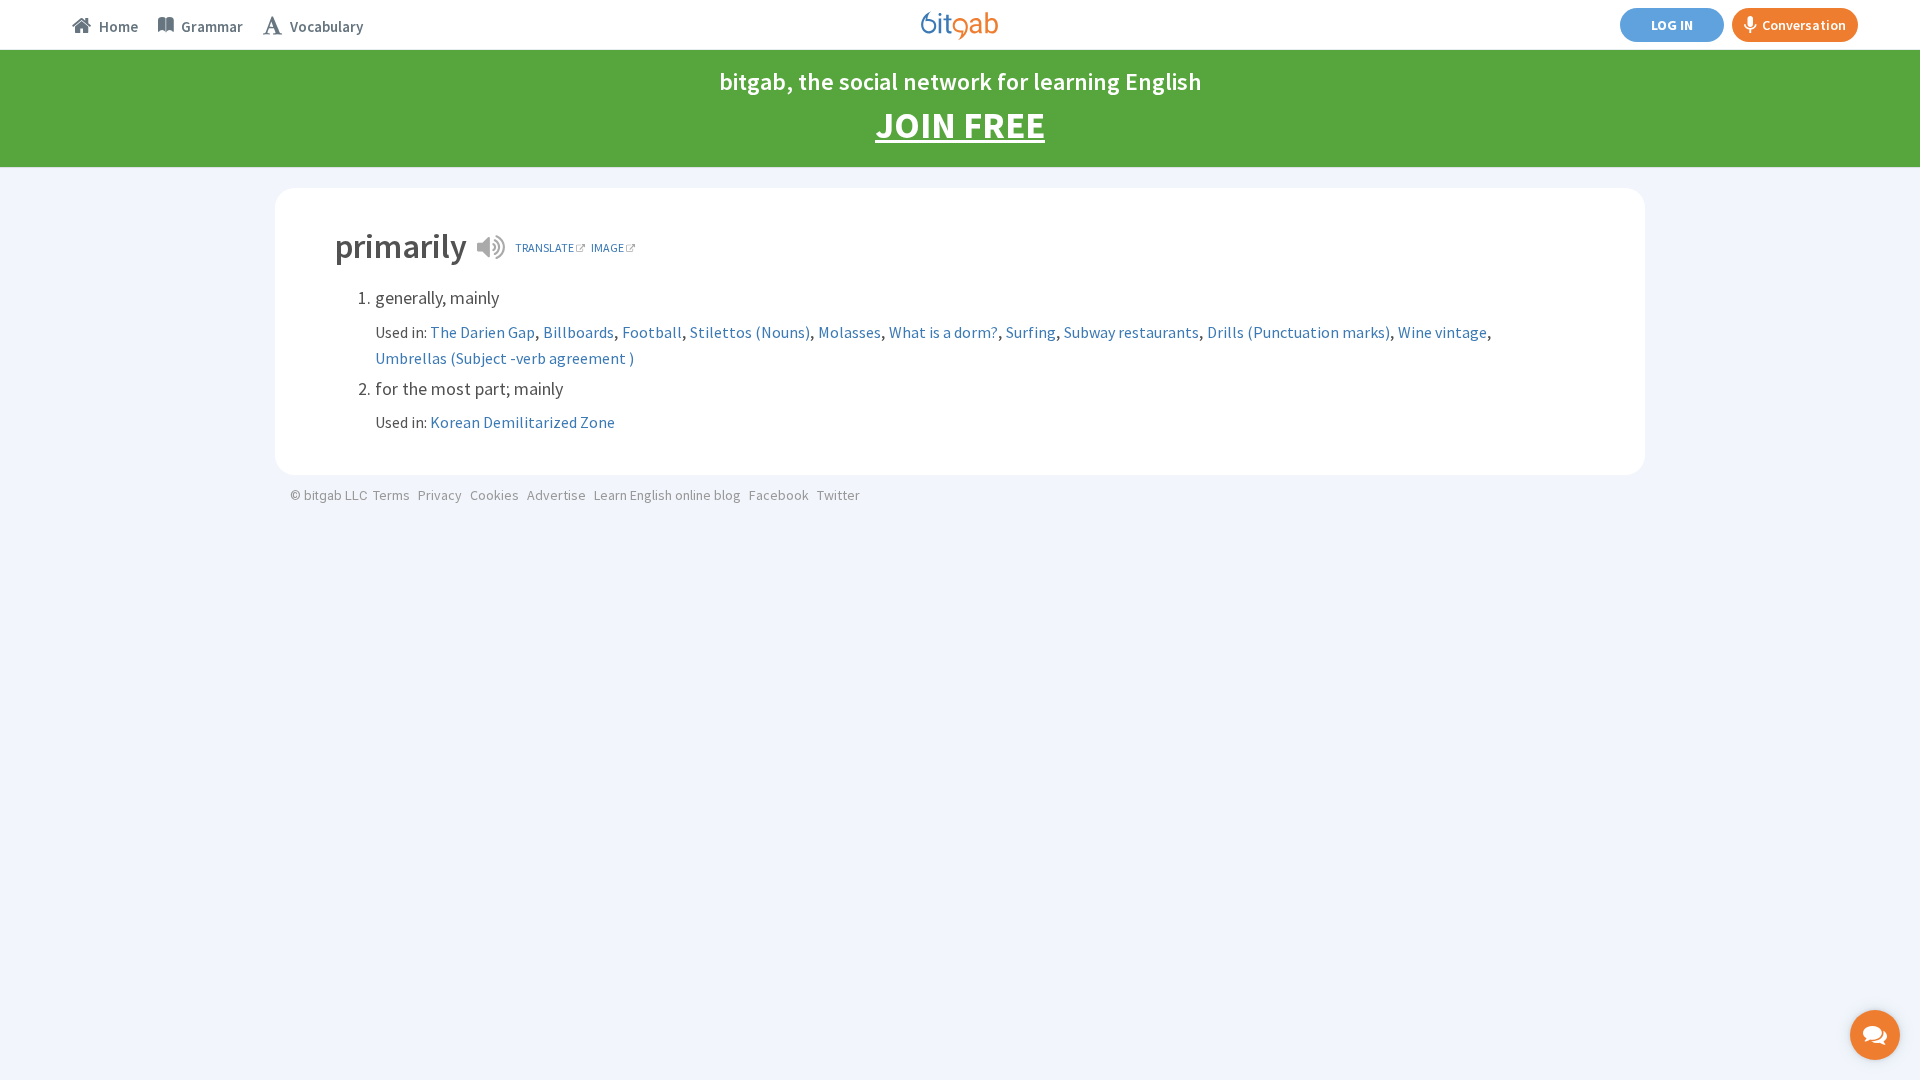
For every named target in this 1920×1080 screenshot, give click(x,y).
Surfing (1031, 332)
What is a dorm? (943, 332)
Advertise (556, 495)
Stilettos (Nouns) (750, 332)
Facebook (779, 495)
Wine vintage (1442, 332)
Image (607, 247)
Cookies (494, 495)
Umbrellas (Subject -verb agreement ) (504, 358)
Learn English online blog (667, 495)
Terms (391, 495)
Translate (544, 247)
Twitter (838, 495)
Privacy (440, 495)
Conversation (1804, 25)
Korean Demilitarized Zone (522, 422)
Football (652, 332)
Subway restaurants (1131, 332)
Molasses (849, 332)
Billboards (578, 332)
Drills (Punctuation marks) (1298, 332)
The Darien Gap (482, 332)
